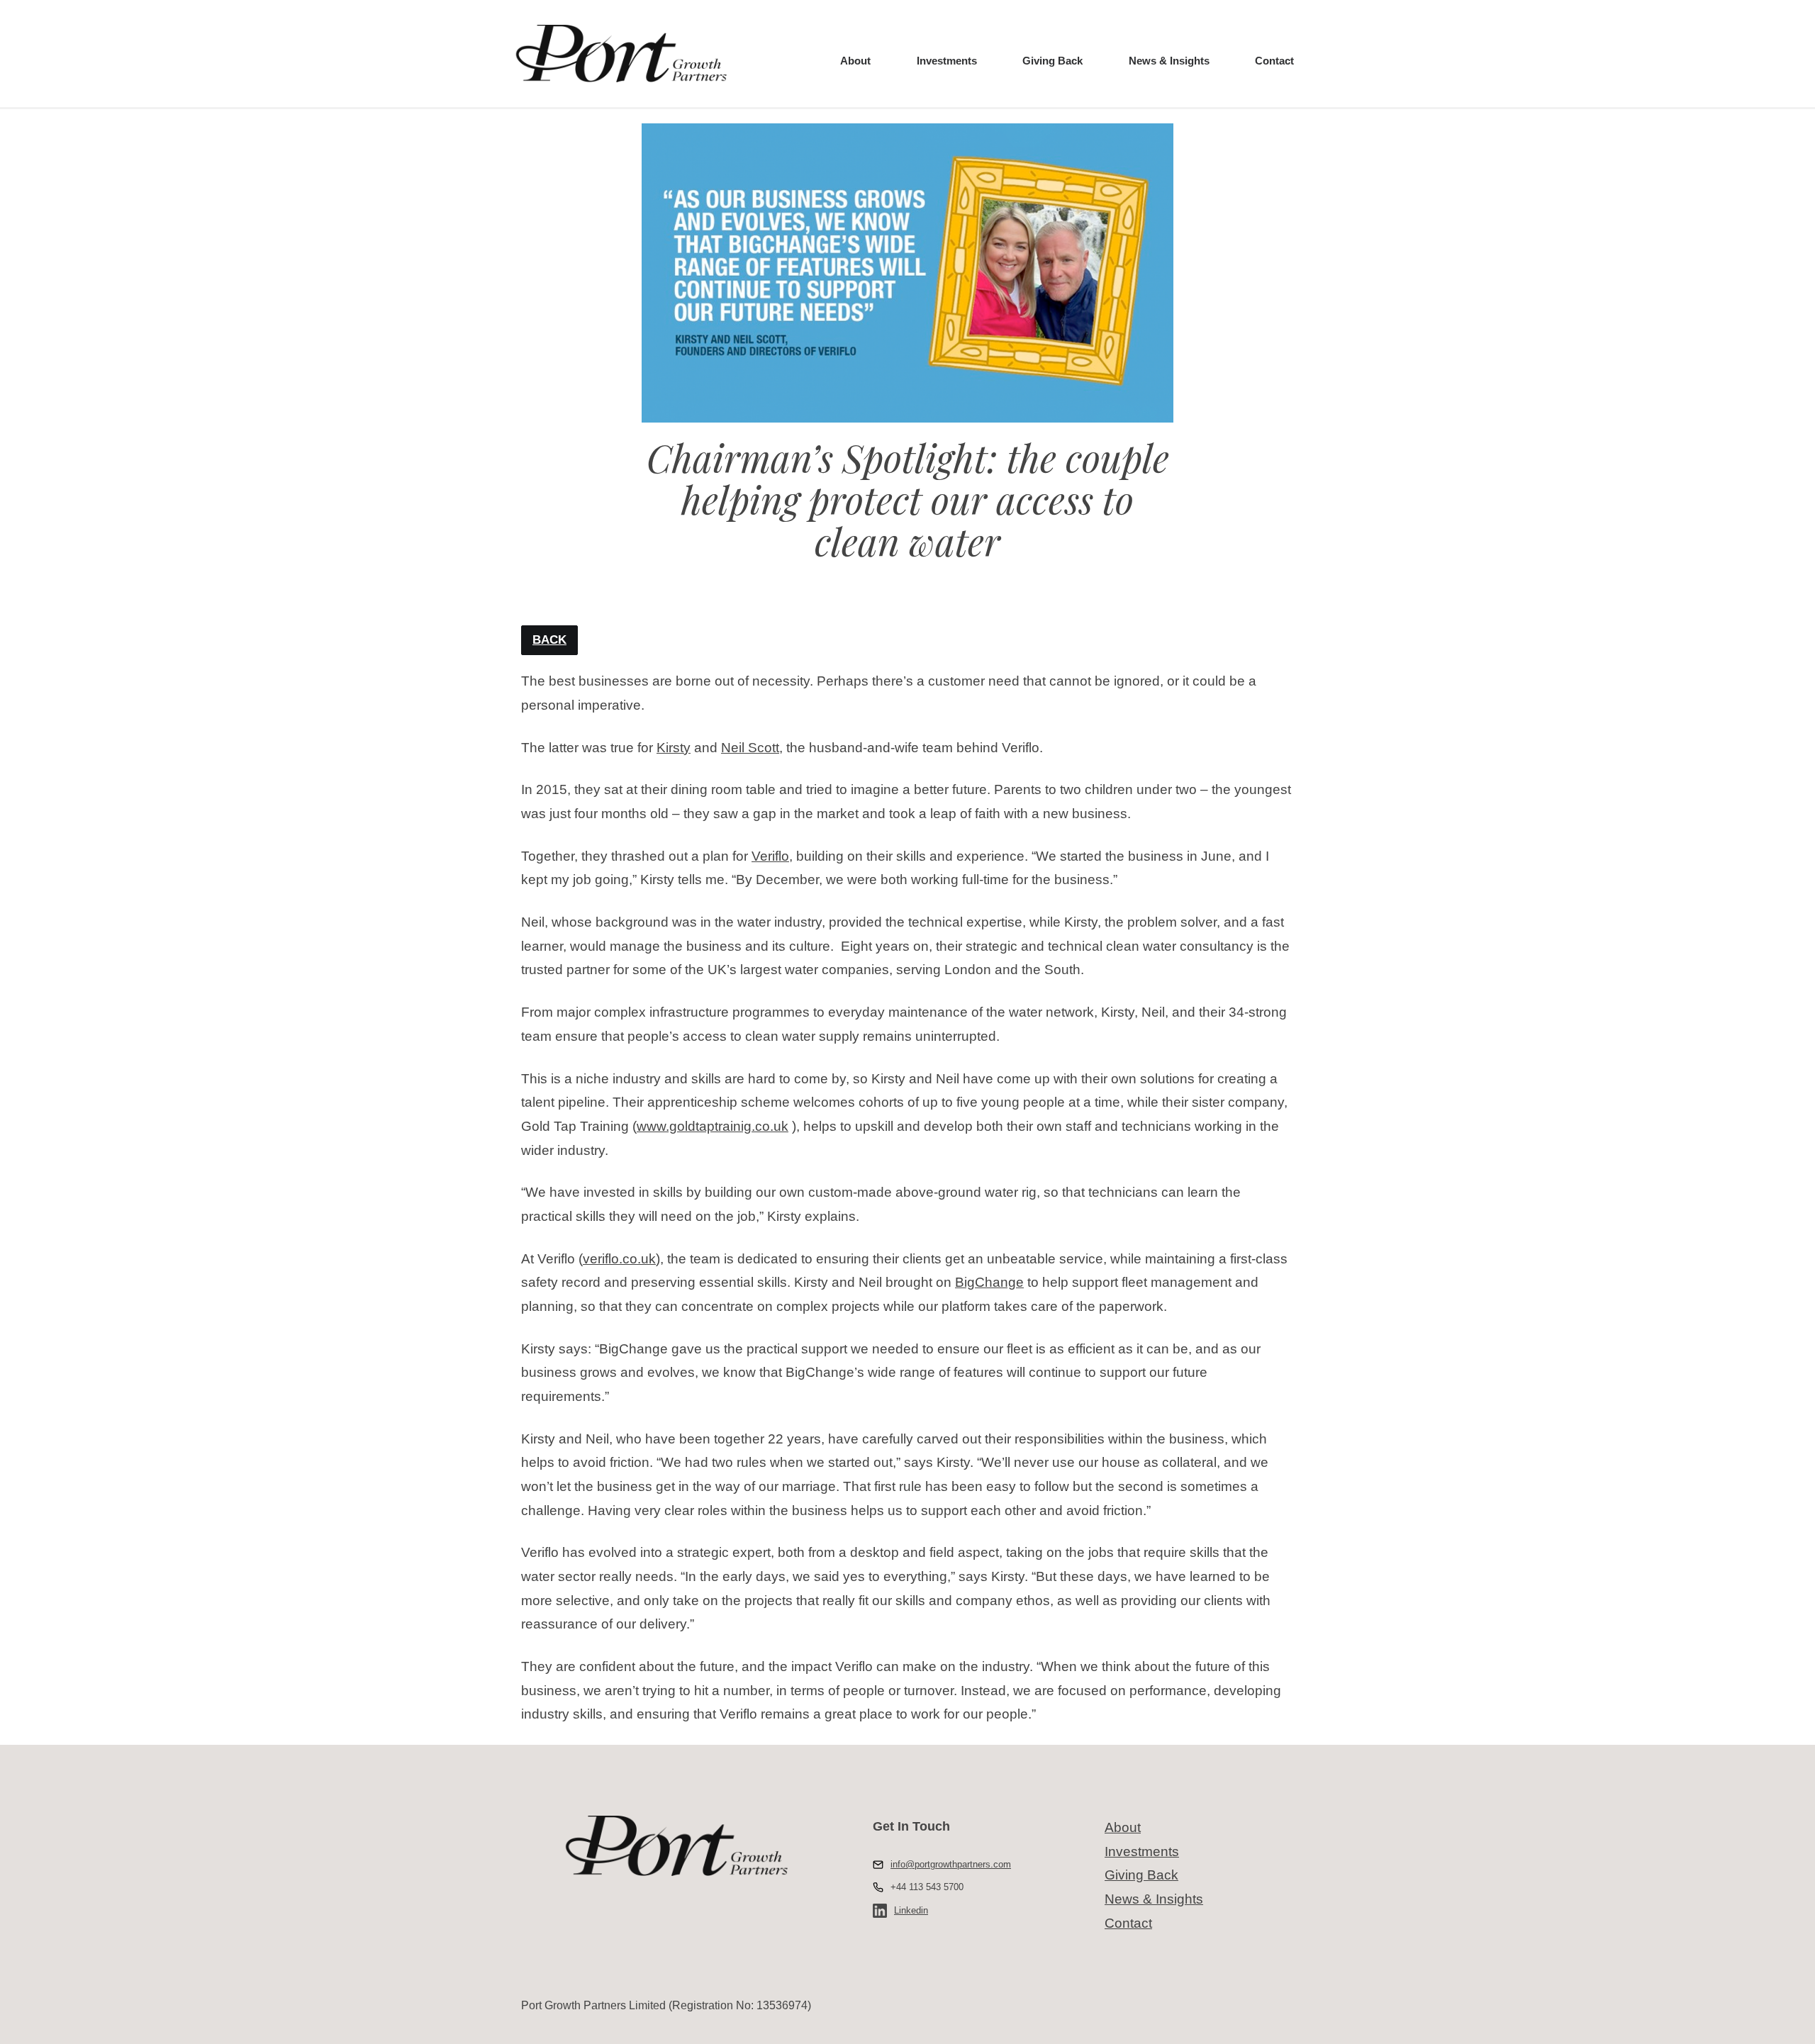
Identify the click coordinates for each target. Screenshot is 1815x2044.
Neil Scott (750, 748)
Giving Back (1052, 61)
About (855, 61)
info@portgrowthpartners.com (951, 1864)
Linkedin (911, 1910)
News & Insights (1169, 61)
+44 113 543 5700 (927, 1887)
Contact (1274, 61)
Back (549, 640)
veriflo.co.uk (619, 1259)
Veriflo (770, 856)
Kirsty (674, 748)
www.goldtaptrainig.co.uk (713, 1126)
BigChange (989, 1282)
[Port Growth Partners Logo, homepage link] (620, 54)
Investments (947, 61)
